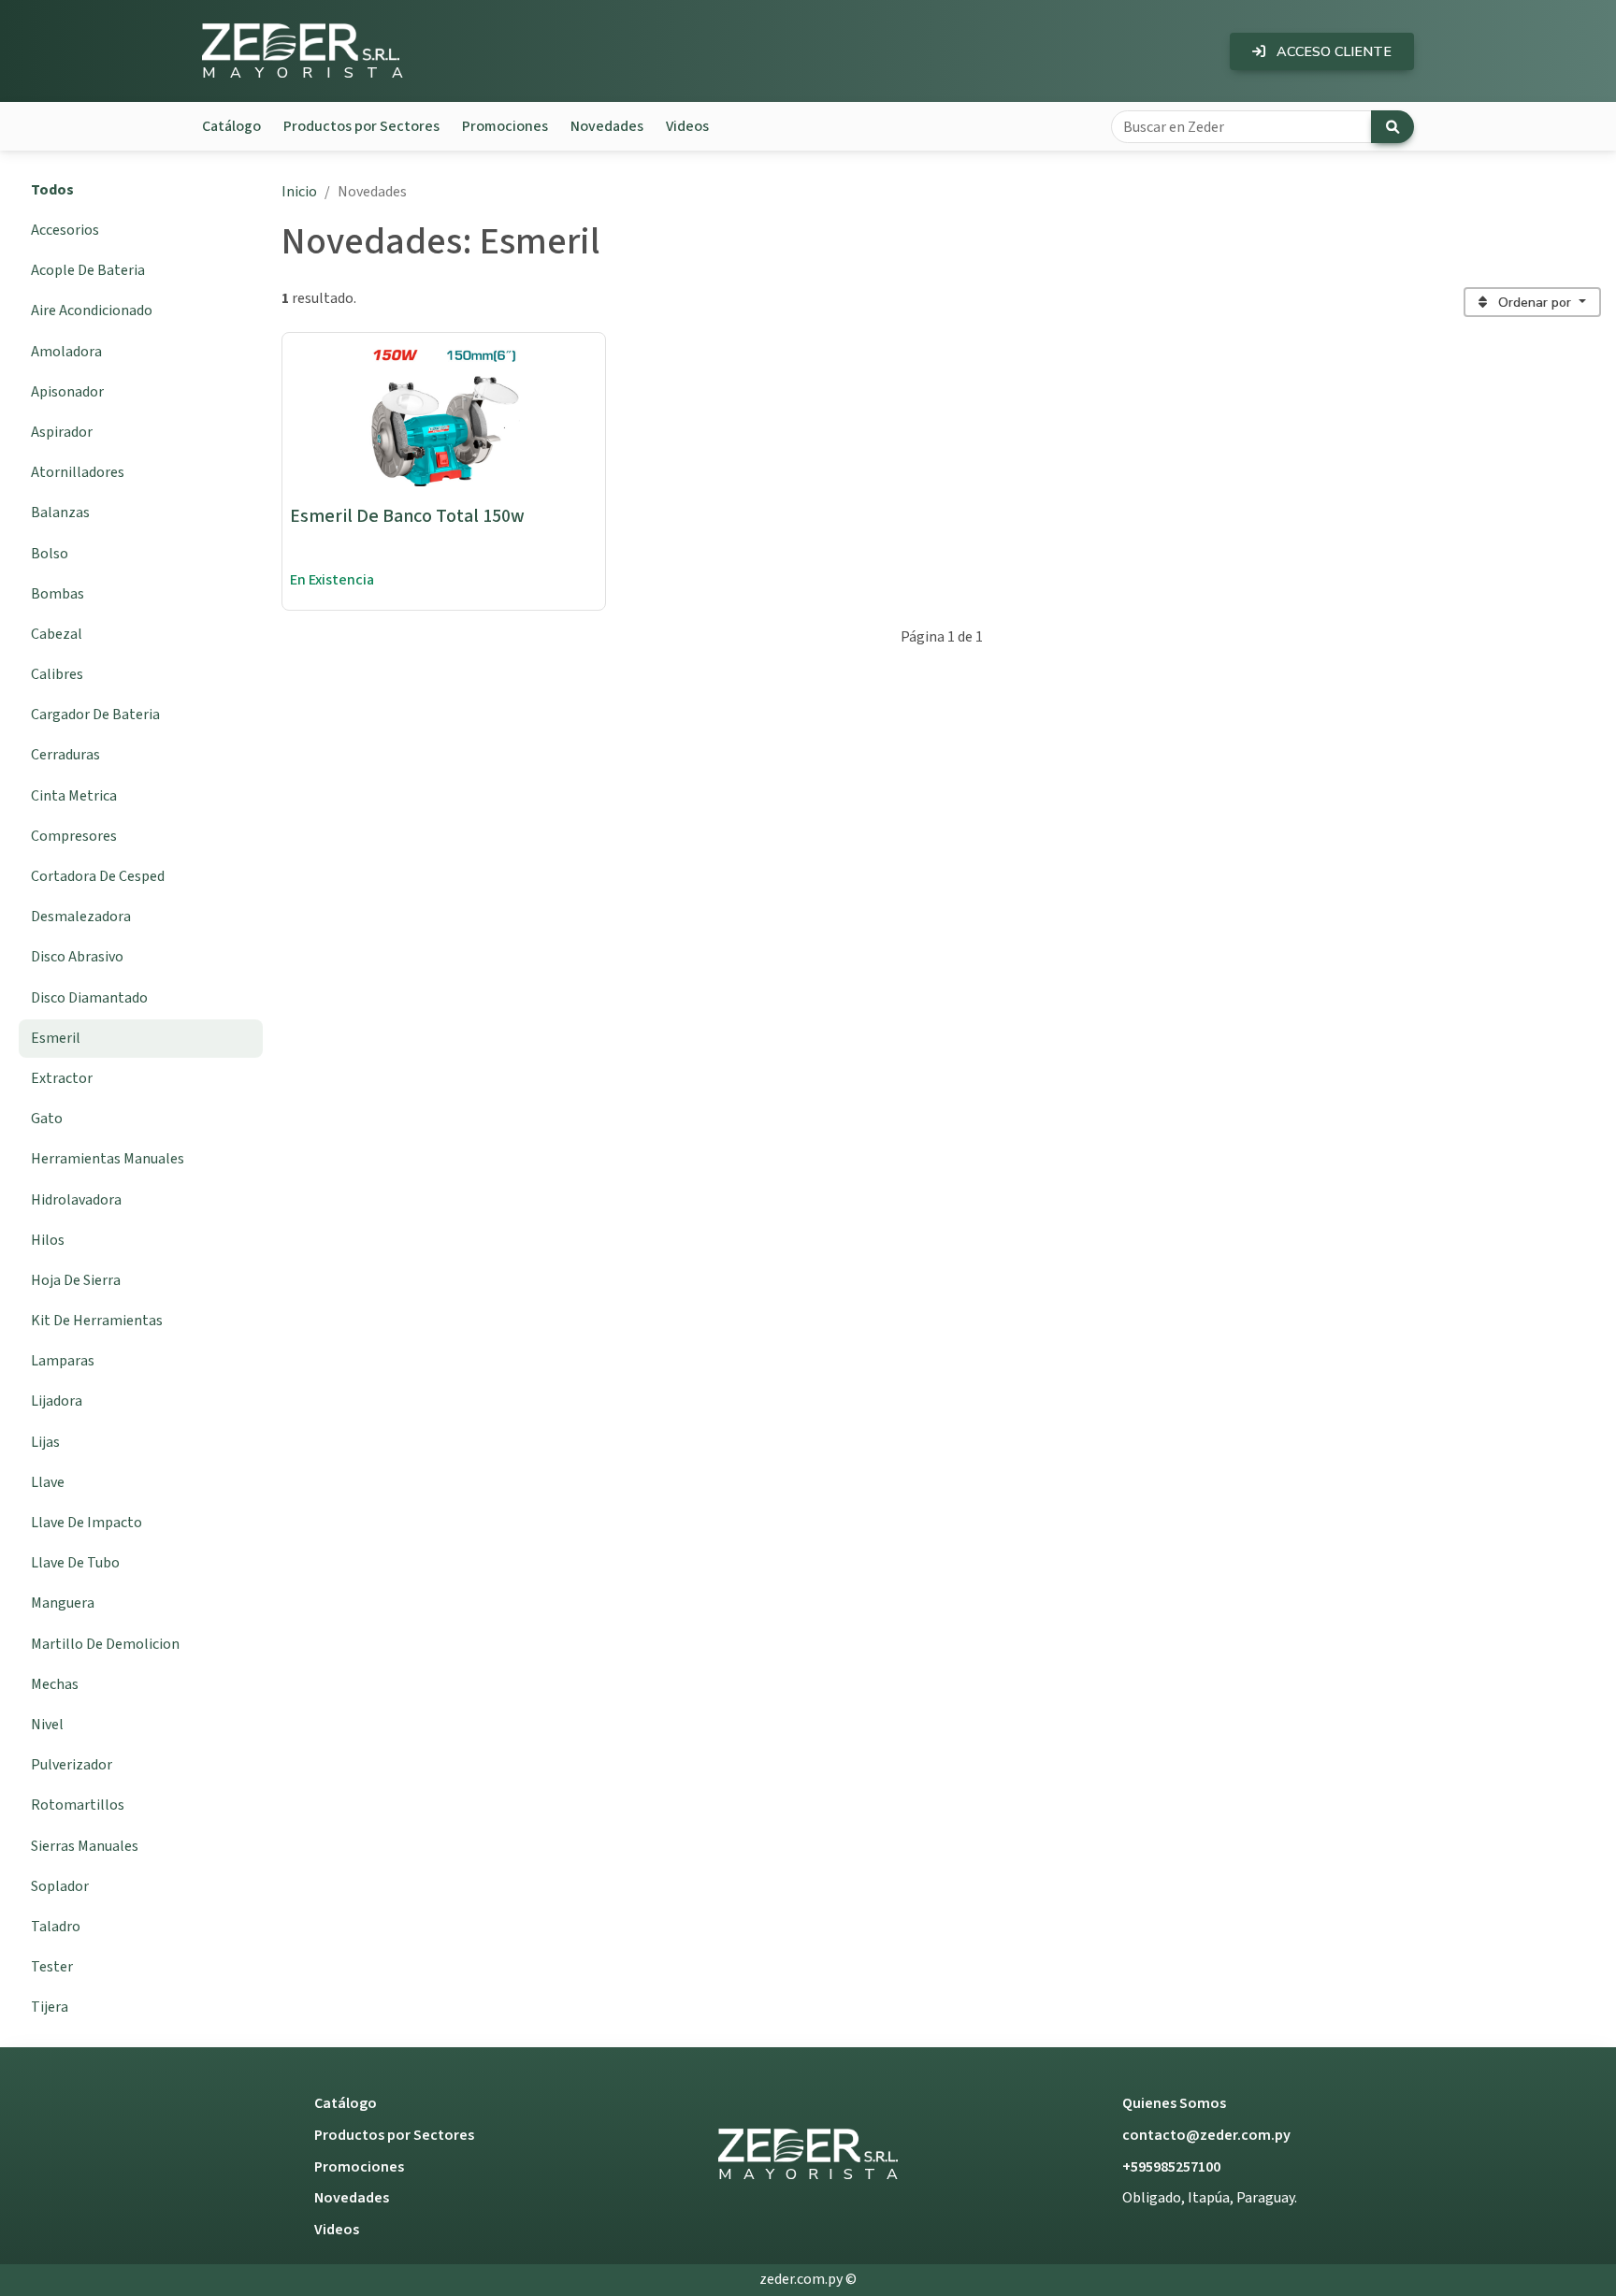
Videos (687, 126)
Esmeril (56, 1038)
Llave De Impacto (87, 1523)
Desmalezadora (81, 917)
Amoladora (66, 352)
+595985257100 (1171, 2167)
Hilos (48, 1240)
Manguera (63, 1603)
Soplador (60, 1886)
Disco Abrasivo (77, 957)
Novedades (607, 126)
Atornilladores (78, 472)
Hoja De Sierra (76, 1280)
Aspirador (62, 432)
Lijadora (57, 1401)
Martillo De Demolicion (105, 1644)
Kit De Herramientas (97, 1321)
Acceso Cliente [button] (1332, 51)
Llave (48, 1482)
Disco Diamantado (89, 998)
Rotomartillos (78, 1805)
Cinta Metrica (74, 796)
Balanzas (60, 513)
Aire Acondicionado (92, 310)
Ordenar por (1535, 302)
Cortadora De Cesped (98, 876)
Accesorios (65, 230)
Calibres (57, 674)
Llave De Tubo (75, 1563)
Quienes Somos (1174, 2103)
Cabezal (57, 634)
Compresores (74, 836)
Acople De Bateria (88, 270)
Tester (52, 1967)
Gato (47, 1119)
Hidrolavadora (76, 1200)
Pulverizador (72, 1765)
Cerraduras (65, 755)
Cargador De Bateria (95, 715)
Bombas (58, 594)
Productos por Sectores (361, 126)
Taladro (56, 1927)
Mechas (55, 1684)
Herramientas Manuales (108, 1159)
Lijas (45, 1442)
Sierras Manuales (85, 1846)
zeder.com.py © (808, 2279)
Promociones (505, 126)
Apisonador (67, 392)
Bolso (50, 554)
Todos (52, 190)
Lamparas (63, 1361)
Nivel (47, 1725)
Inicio (299, 192)
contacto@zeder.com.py (1206, 2135)
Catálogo (231, 126)
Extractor (62, 1078)
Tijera (50, 2007)
